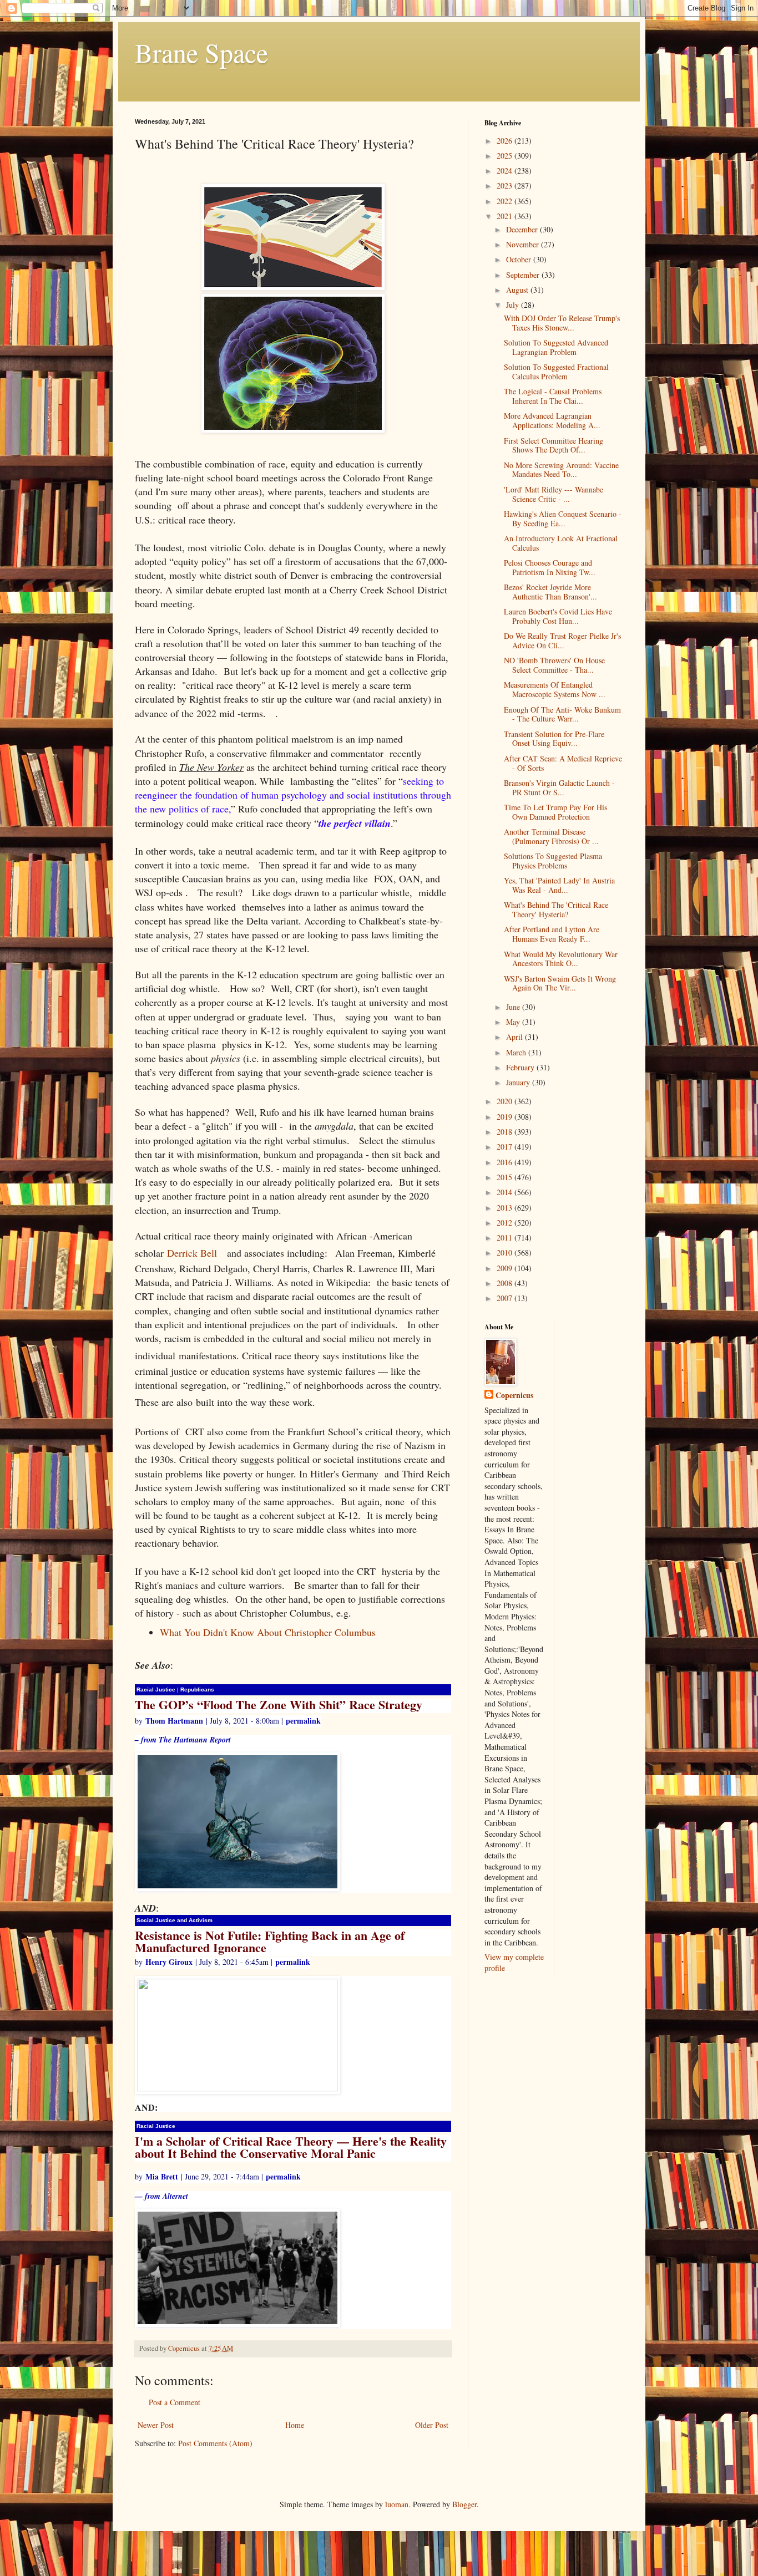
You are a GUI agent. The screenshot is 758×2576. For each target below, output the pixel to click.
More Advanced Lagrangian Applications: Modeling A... (552, 420)
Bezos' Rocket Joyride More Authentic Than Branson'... (550, 592)
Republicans (197, 1690)
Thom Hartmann (174, 1721)
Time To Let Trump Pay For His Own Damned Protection (555, 812)
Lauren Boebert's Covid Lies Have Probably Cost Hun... (558, 616)
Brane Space (201, 52)
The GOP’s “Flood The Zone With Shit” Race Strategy (279, 1704)
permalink (303, 1721)
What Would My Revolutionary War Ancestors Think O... (561, 959)
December (523, 229)
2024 (506, 171)
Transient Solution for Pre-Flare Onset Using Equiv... (554, 739)
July (514, 305)
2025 (506, 156)
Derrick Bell (192, 1253)
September (524, 275)
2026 (506, 141)
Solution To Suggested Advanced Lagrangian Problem (556, 347)
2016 (506, 1162)
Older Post (432, 2425)
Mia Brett (162, 2176)
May (514, 1022)
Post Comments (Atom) (215, 2443)
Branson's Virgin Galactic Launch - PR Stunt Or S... (559, 787)
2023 (506, 186)
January (519, 1082)
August (518, 290)
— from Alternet (161, 2196)
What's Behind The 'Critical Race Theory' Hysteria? (556, 910)
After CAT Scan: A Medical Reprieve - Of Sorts (563, 763)
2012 (506, 1223)
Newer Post (156, 2425)
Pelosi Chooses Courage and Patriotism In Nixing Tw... (550, 567)
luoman (397, 2504)
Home (295, 2425)
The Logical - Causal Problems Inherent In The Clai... (553, 396)
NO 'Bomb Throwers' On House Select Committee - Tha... (554, 665)
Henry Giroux (169, 1962)
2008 (506, 1283)
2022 (506, 201)
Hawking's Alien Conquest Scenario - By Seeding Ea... (563, 519)
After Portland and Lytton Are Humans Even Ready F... (552, 934)
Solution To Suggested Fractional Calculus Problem (556, 372)
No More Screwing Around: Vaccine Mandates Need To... (561, 470)
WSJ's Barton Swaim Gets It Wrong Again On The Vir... (560, 983)
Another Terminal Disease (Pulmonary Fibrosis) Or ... (551, 836)
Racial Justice (156, 1690)
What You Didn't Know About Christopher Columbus (268, 1632)
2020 (506, 1101)
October (520, 259)
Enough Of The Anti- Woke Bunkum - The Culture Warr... (562, 714)
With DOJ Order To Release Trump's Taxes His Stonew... (562, 323)
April (516, 1037)
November (524, 244)
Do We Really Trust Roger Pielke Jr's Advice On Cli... (562, 641)
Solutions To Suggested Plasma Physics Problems (553, 861)
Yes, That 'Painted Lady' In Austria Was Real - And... (559, 885)
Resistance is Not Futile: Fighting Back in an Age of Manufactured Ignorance (270, 1941)
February (521, 1067)
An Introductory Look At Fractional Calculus (561, 543)
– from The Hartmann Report (183, 1740)
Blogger (464, 2504)
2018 (506, 1132)
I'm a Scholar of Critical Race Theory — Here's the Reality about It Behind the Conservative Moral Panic (291, 2147)
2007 (506, 1298)
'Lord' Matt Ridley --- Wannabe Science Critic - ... (554, 494)
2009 (506, 1268)
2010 (506, 1253)
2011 (506, 1238)
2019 (506, 1117)
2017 (506, 1147)
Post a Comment (175, 2402)
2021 (506, 216)
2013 (506, 1208)
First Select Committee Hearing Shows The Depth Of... (554, 445)
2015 (506, 1177)
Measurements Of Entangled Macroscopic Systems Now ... (555, 689)
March (517, 1052)
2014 (506, 1192)
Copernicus (514, 1395)
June (514, 1007)
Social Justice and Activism (175, 1920)
